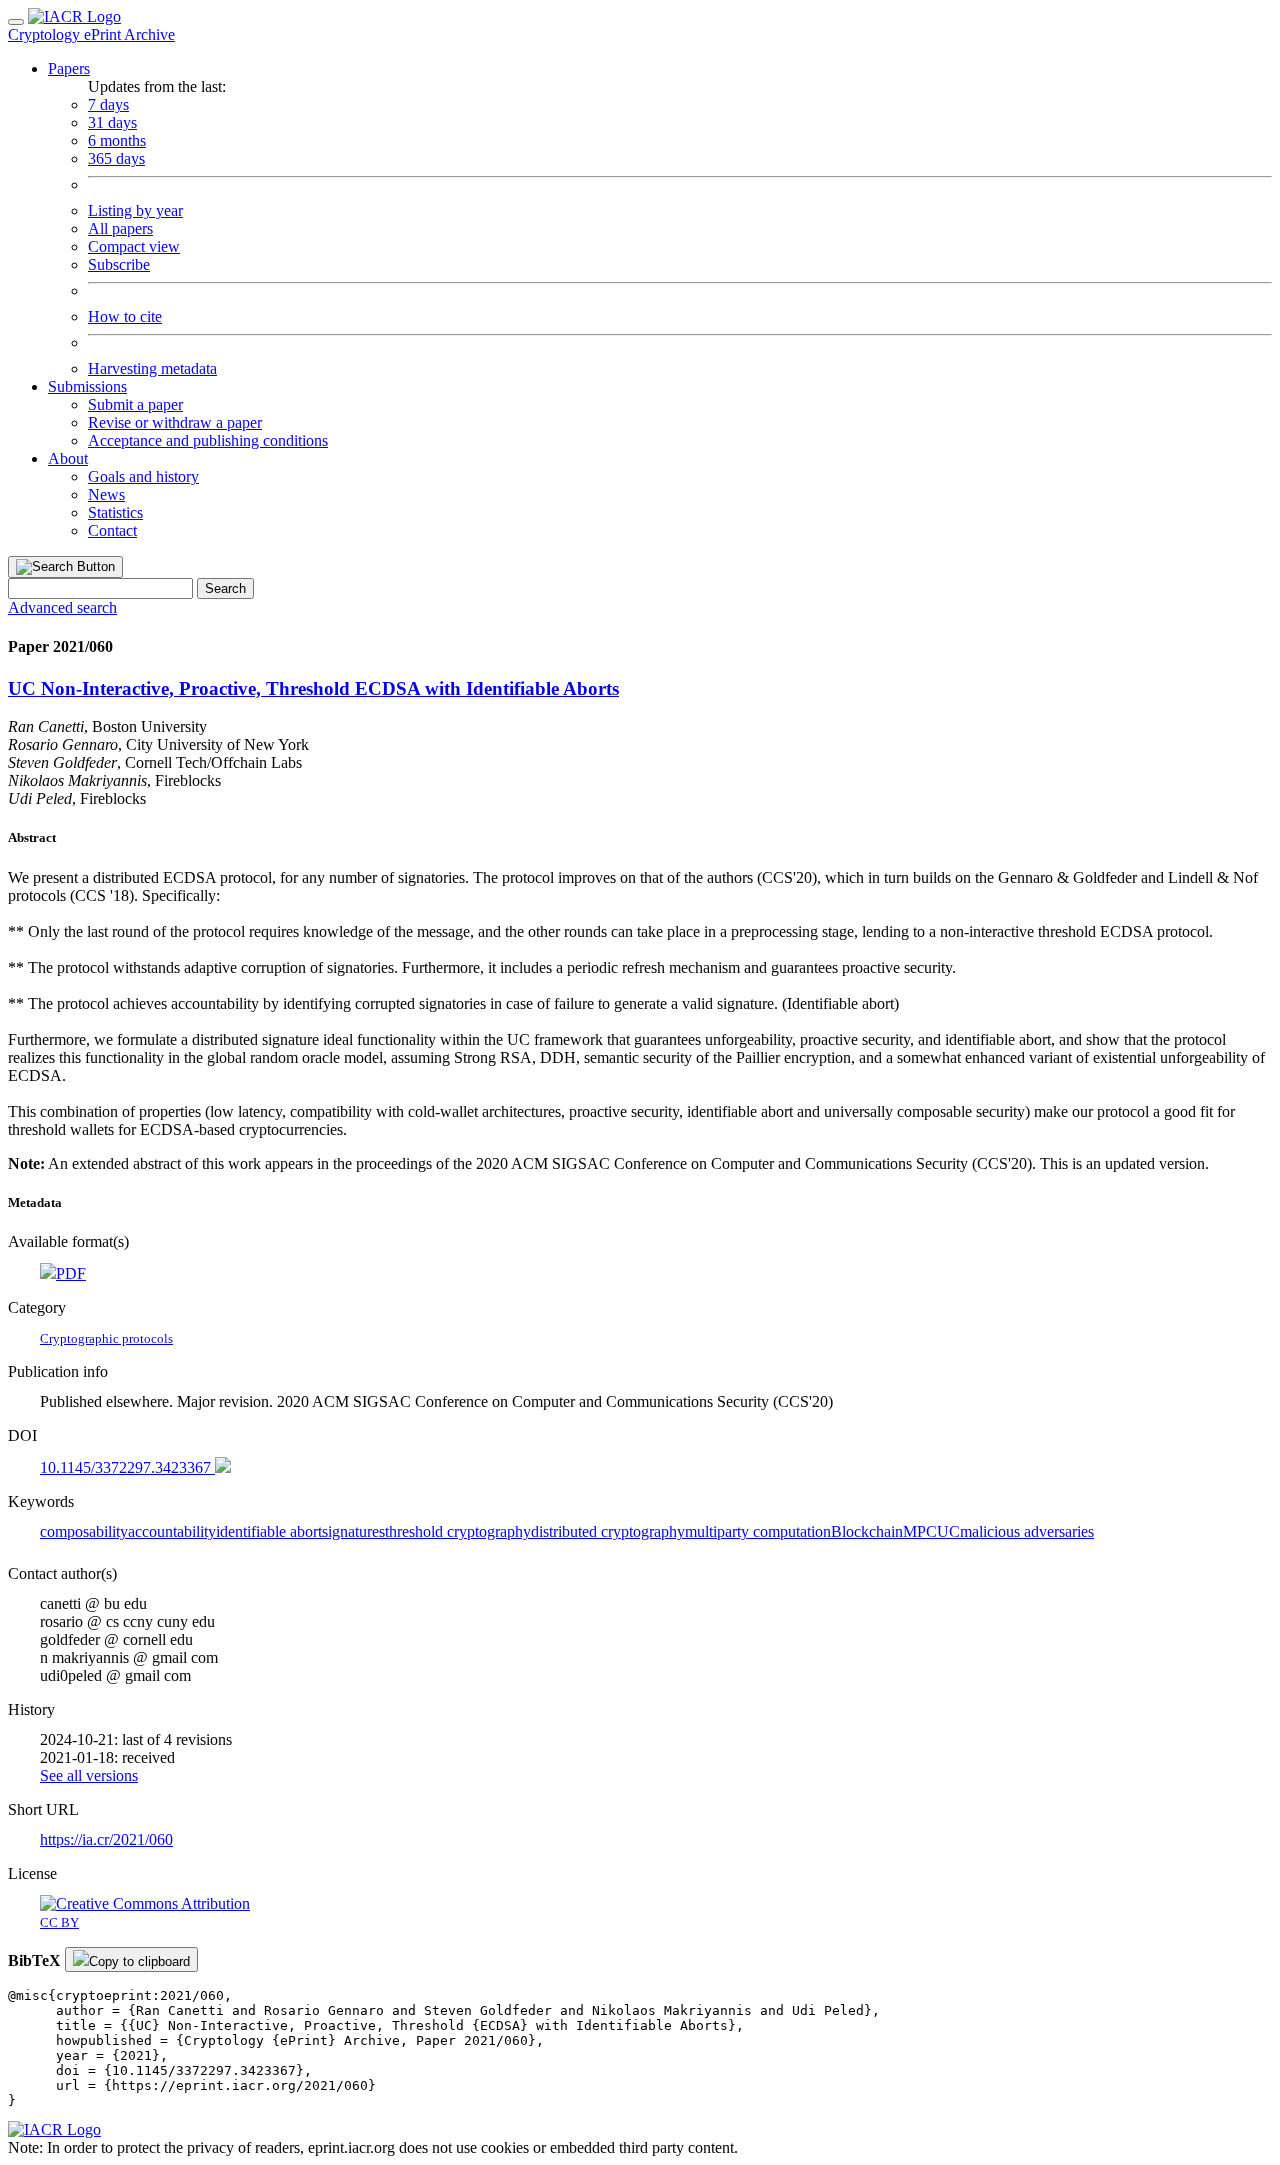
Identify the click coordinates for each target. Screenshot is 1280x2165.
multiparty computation (758, 1531)
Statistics (115, 512)
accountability (172, 1531)
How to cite (125, 316)
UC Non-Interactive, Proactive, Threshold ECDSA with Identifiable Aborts (313, 688)
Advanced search (62, 607)
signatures (353, 1531)
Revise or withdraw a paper (175, 422)
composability (84, 1531)
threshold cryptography (458, 1531)
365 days (116, 158)
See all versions (89, 1775)
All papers (120, 228)
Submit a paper (135, 404)
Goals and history (143, 476)
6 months (117, 140)
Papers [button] (69, 68)
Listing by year (135, 210)
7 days (108, 104)
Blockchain (867, 1531)
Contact (112, 530)
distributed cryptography (608, 1531)
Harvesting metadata (152, 368)
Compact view (134, 246)
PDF (71, 1273)
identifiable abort (269, 1531)
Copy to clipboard (139, 1961)
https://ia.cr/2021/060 (106, 1839)
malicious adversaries (1027, 1531)
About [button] (68, 458)
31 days (112, 122)
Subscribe (119, 264)
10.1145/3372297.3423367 (127, 1467)
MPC (920, 1531)
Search (225, 588)
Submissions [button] (87, 386)
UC (948, 1531)
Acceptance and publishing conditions (208, 440)
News (106, 494)
